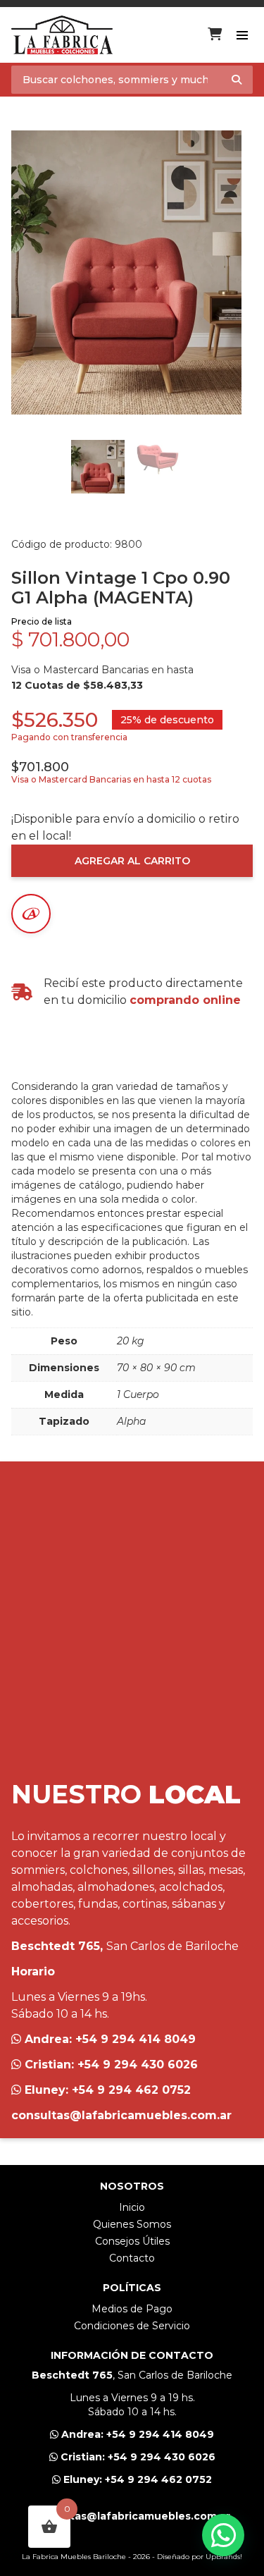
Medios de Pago (132, 2309)
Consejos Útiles (132, 2241)
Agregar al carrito (132, 861)
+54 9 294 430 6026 (138, 2065)
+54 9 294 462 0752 (131, 2090)
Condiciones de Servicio (132, 2326)
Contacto (132, 2258)
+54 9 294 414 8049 (136, 2039)
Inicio (132, 2207)
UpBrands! (224, 2557)
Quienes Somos (132, 2224)
